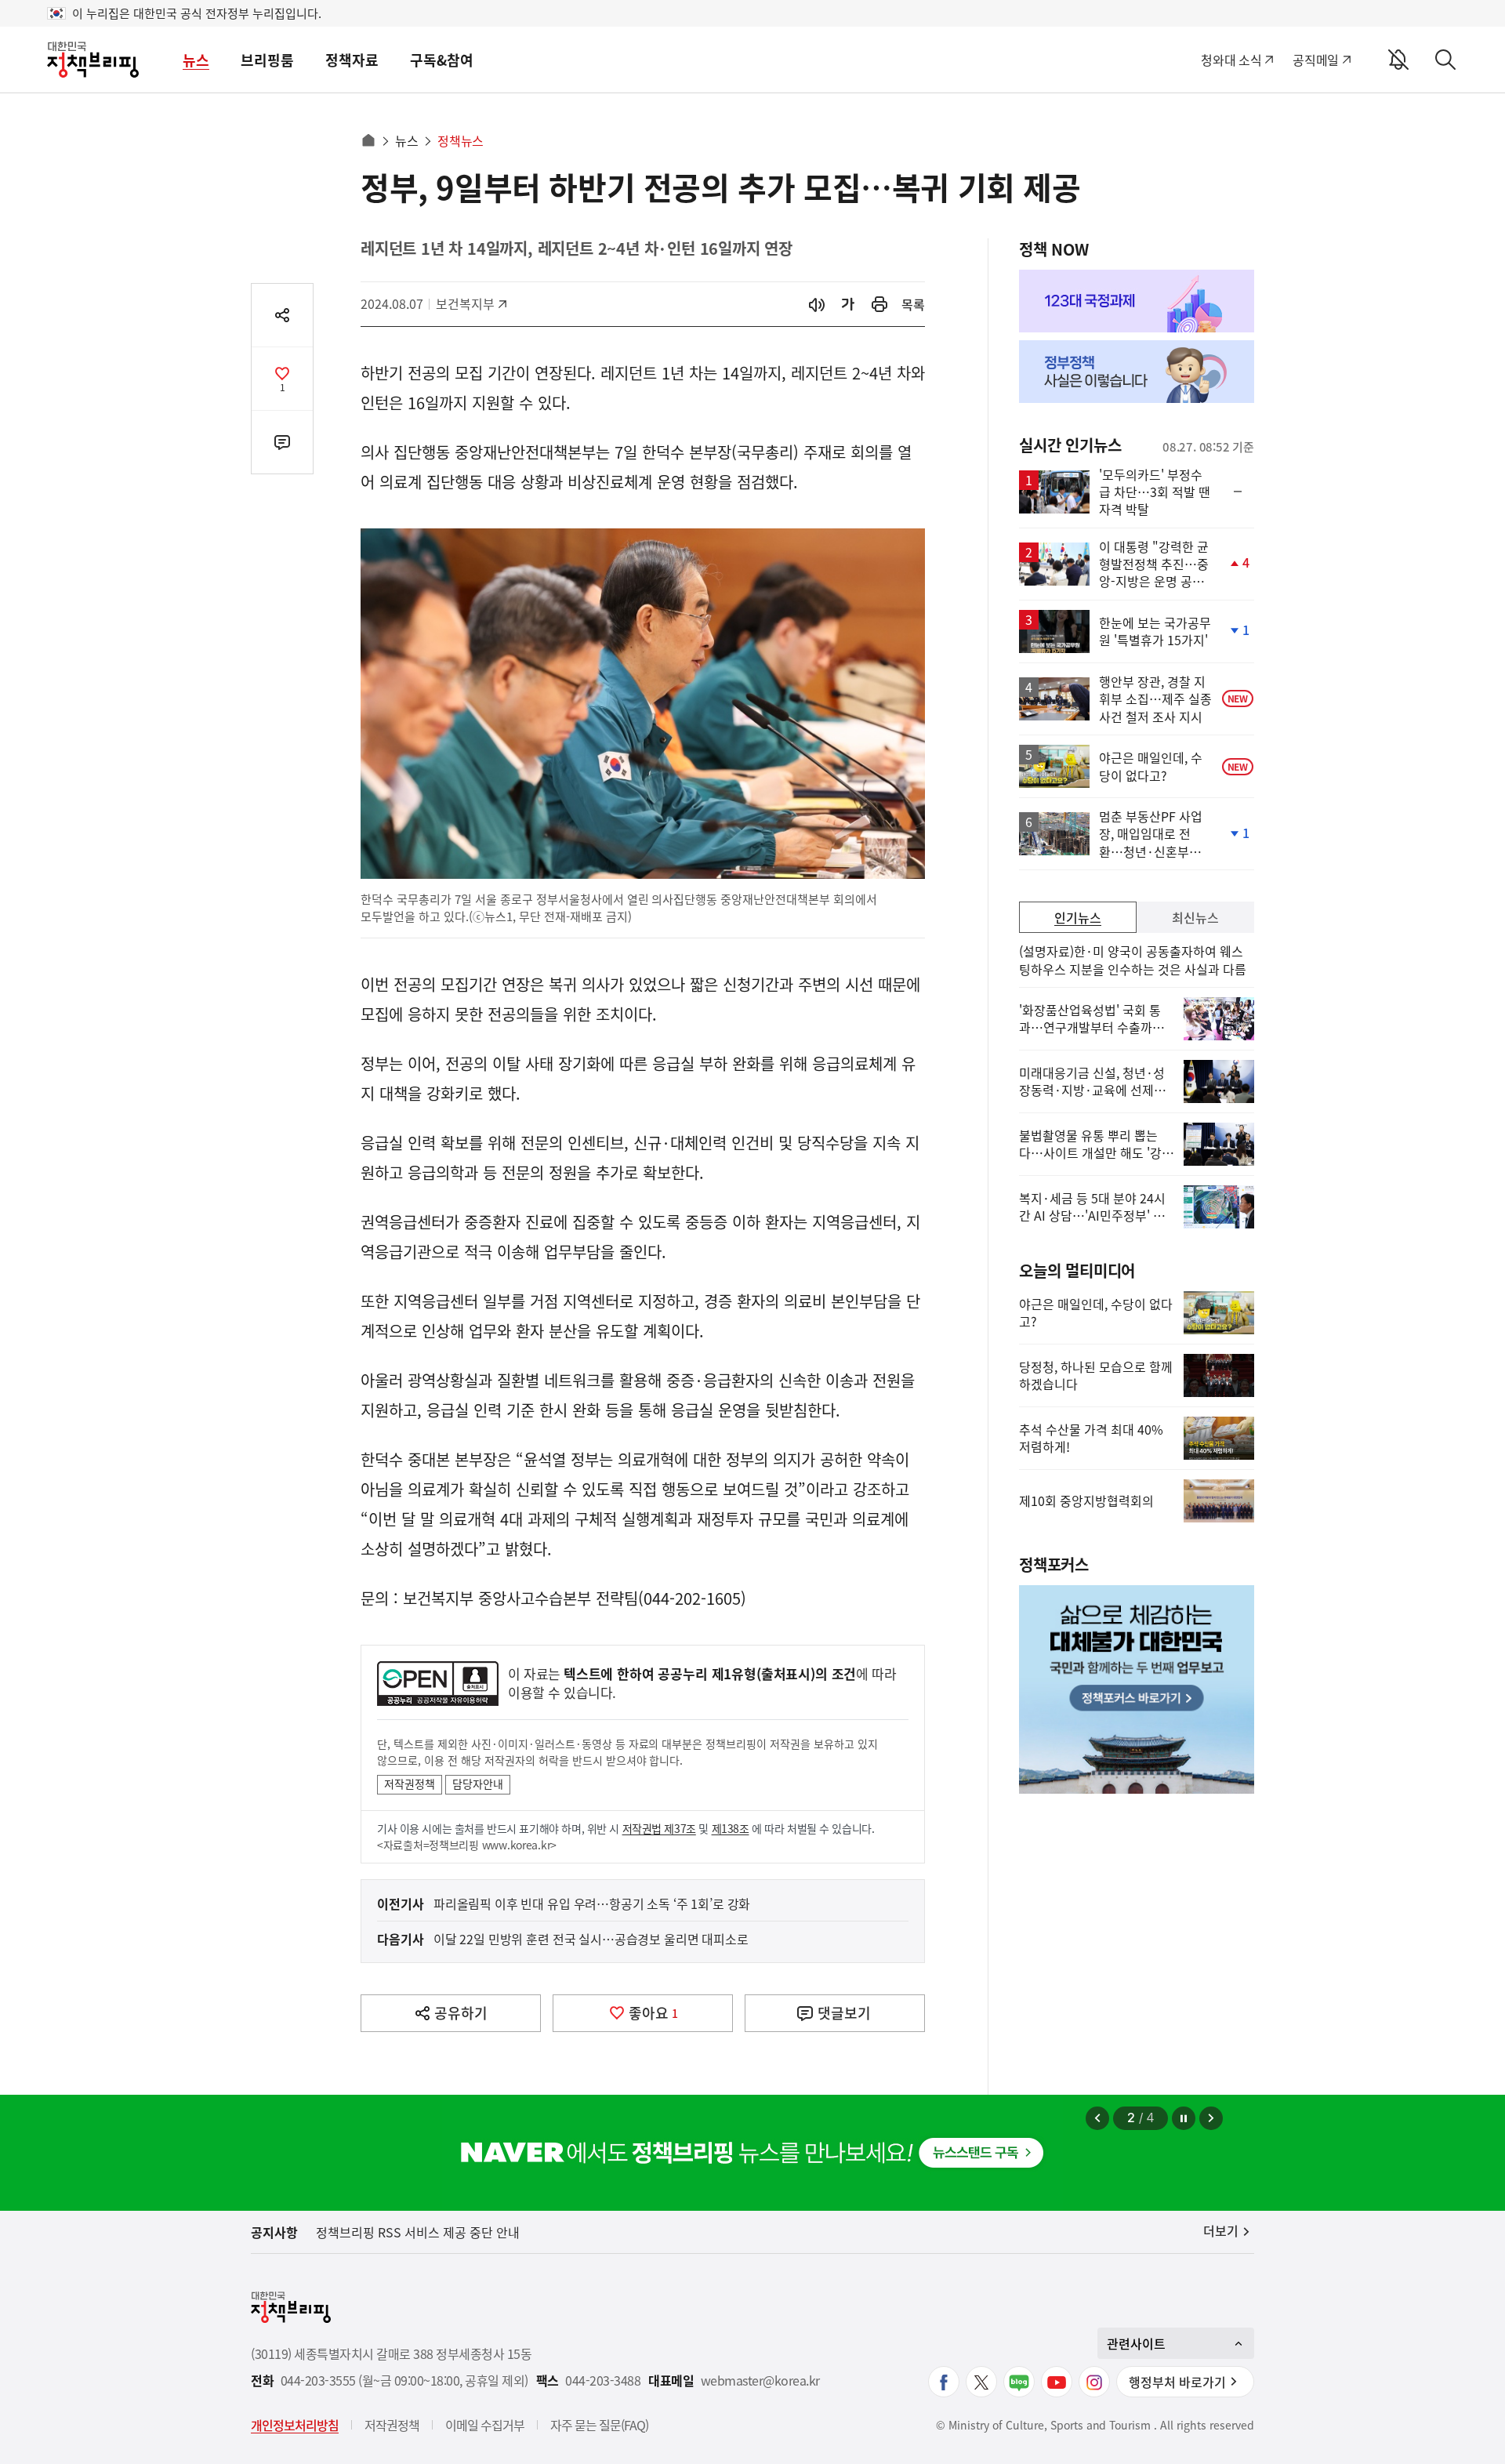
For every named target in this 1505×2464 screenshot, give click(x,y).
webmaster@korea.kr (760, 2381)
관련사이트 (1136, 2343)
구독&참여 (442, 60)
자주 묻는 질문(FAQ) (599, 2425)
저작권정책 (410, 1784)
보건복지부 (471, 303)
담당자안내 (478, 1784)
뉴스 (196, 60)
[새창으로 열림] (879, 305)
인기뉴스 (1078, 917)
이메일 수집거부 (485, 2425)
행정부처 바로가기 (1177, 2382)
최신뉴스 (1195, 917)
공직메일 (1316, 60)
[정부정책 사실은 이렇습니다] (1137, 372)
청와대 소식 (1231, 60)
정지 (1184, 2118)
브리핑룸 (267, 60)
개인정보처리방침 (295, 2425)
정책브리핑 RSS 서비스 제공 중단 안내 (418, 2232)
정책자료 (352, 60)
